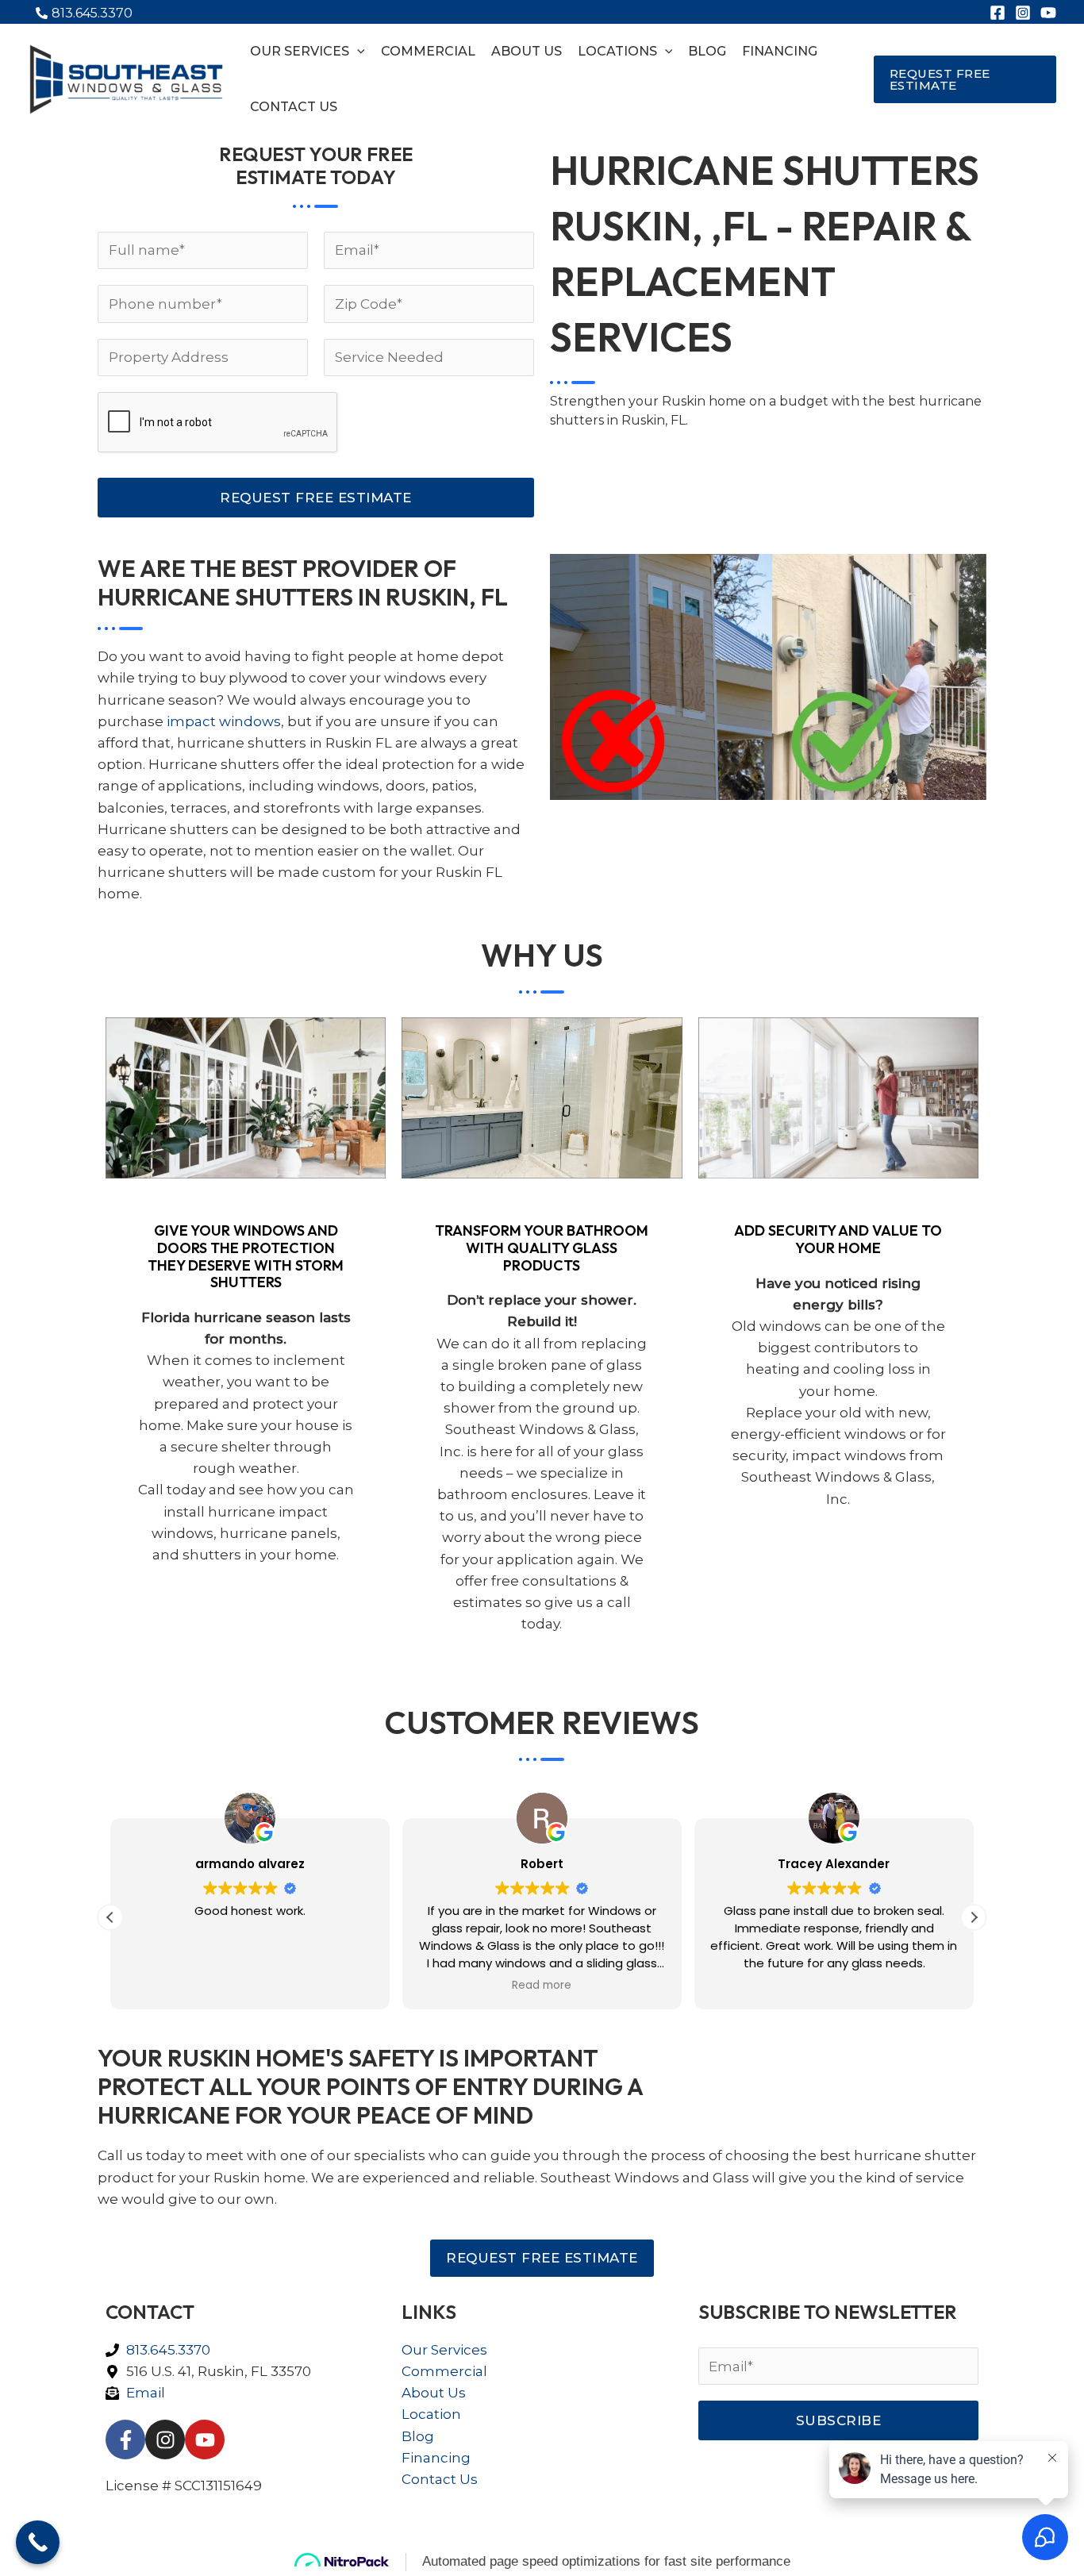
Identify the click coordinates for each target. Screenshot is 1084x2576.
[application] (357, 52)
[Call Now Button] (38, 2542)
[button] (965, 79)
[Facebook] (998, 13)
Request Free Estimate (316, 498)
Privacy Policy (529, 2516)
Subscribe (839, 2420)
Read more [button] (542, 1986)
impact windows (224, 721)
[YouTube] (1048, 13)
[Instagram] (1023, 13)
